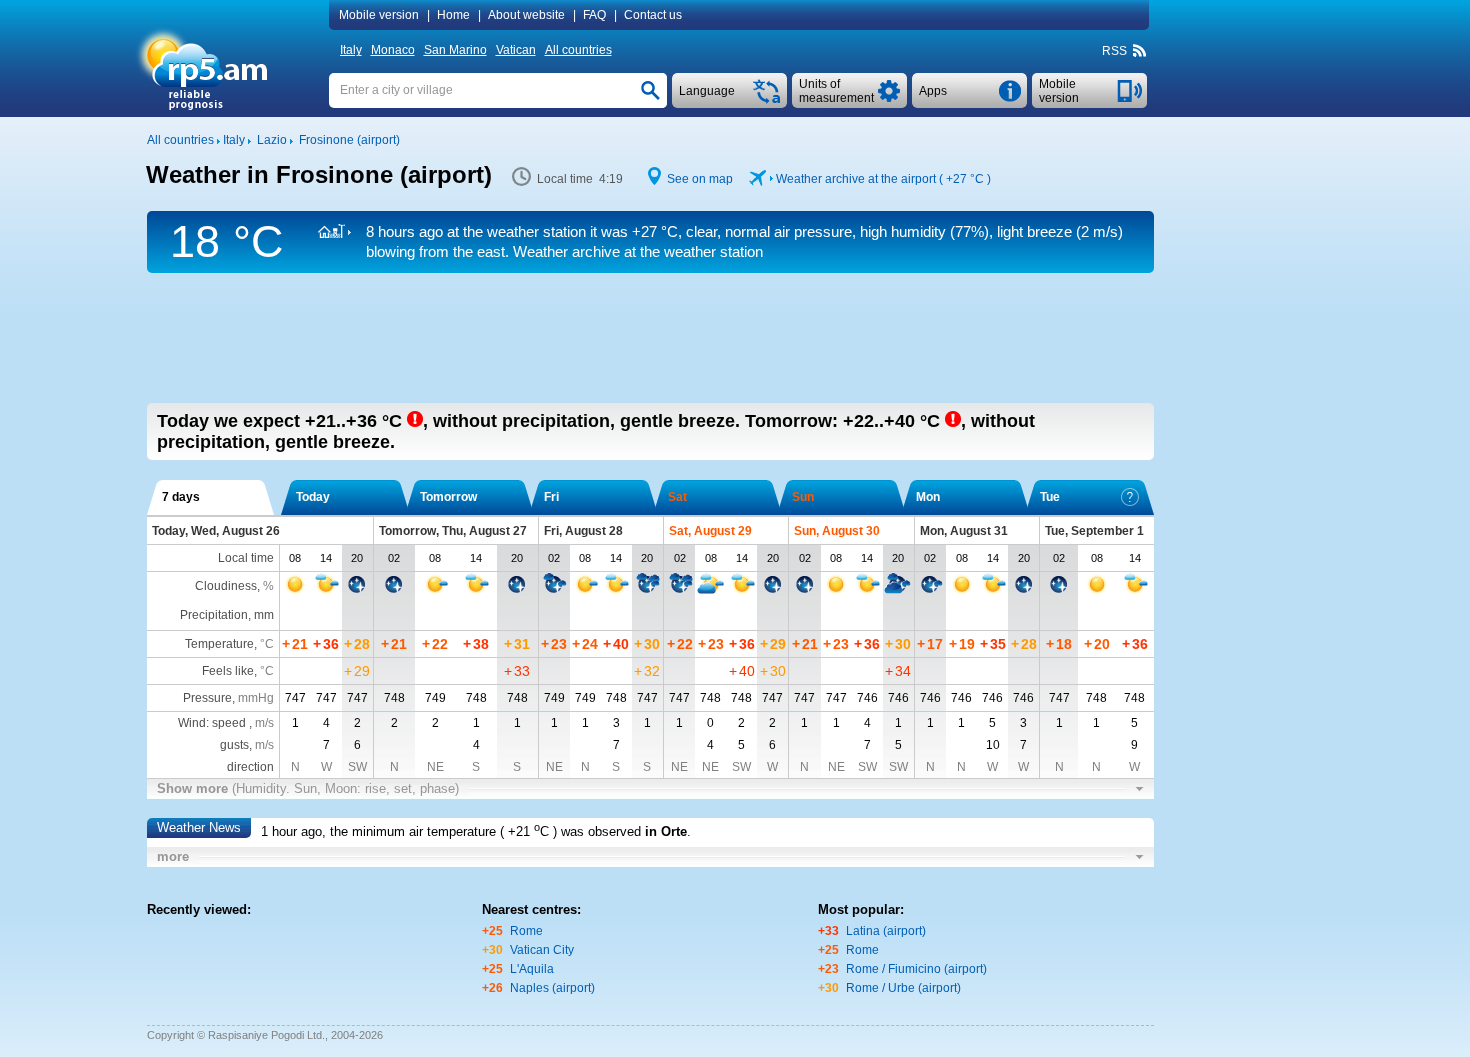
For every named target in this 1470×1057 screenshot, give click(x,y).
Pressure (207, 698)
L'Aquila (532, 969)
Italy (351, 50)
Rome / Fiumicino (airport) (916, 969)
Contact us (653, 15)
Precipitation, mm (227, 615)
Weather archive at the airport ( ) (883, 179)
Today (313, 497)
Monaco (393, 50)
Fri (551, 497)
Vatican (516, 50)
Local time (246, 558)
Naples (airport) (552, 988)
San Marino (455, 50)
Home (453, 15)
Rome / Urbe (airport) (903, 988)
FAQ (594, 15)
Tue (1050, 497)
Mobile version (379, 15)
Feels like (228, 671)
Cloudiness (226, 586)
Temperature (219, 644)
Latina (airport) (886, 931)
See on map (700, 179)
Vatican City (542, 950)
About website (526, 15)
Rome (526, 931)
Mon (928, 497)
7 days (181, 497)
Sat (677, 497)
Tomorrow (448, 497)
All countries (578, 50)
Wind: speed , (226, 723)
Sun (803, 497)
